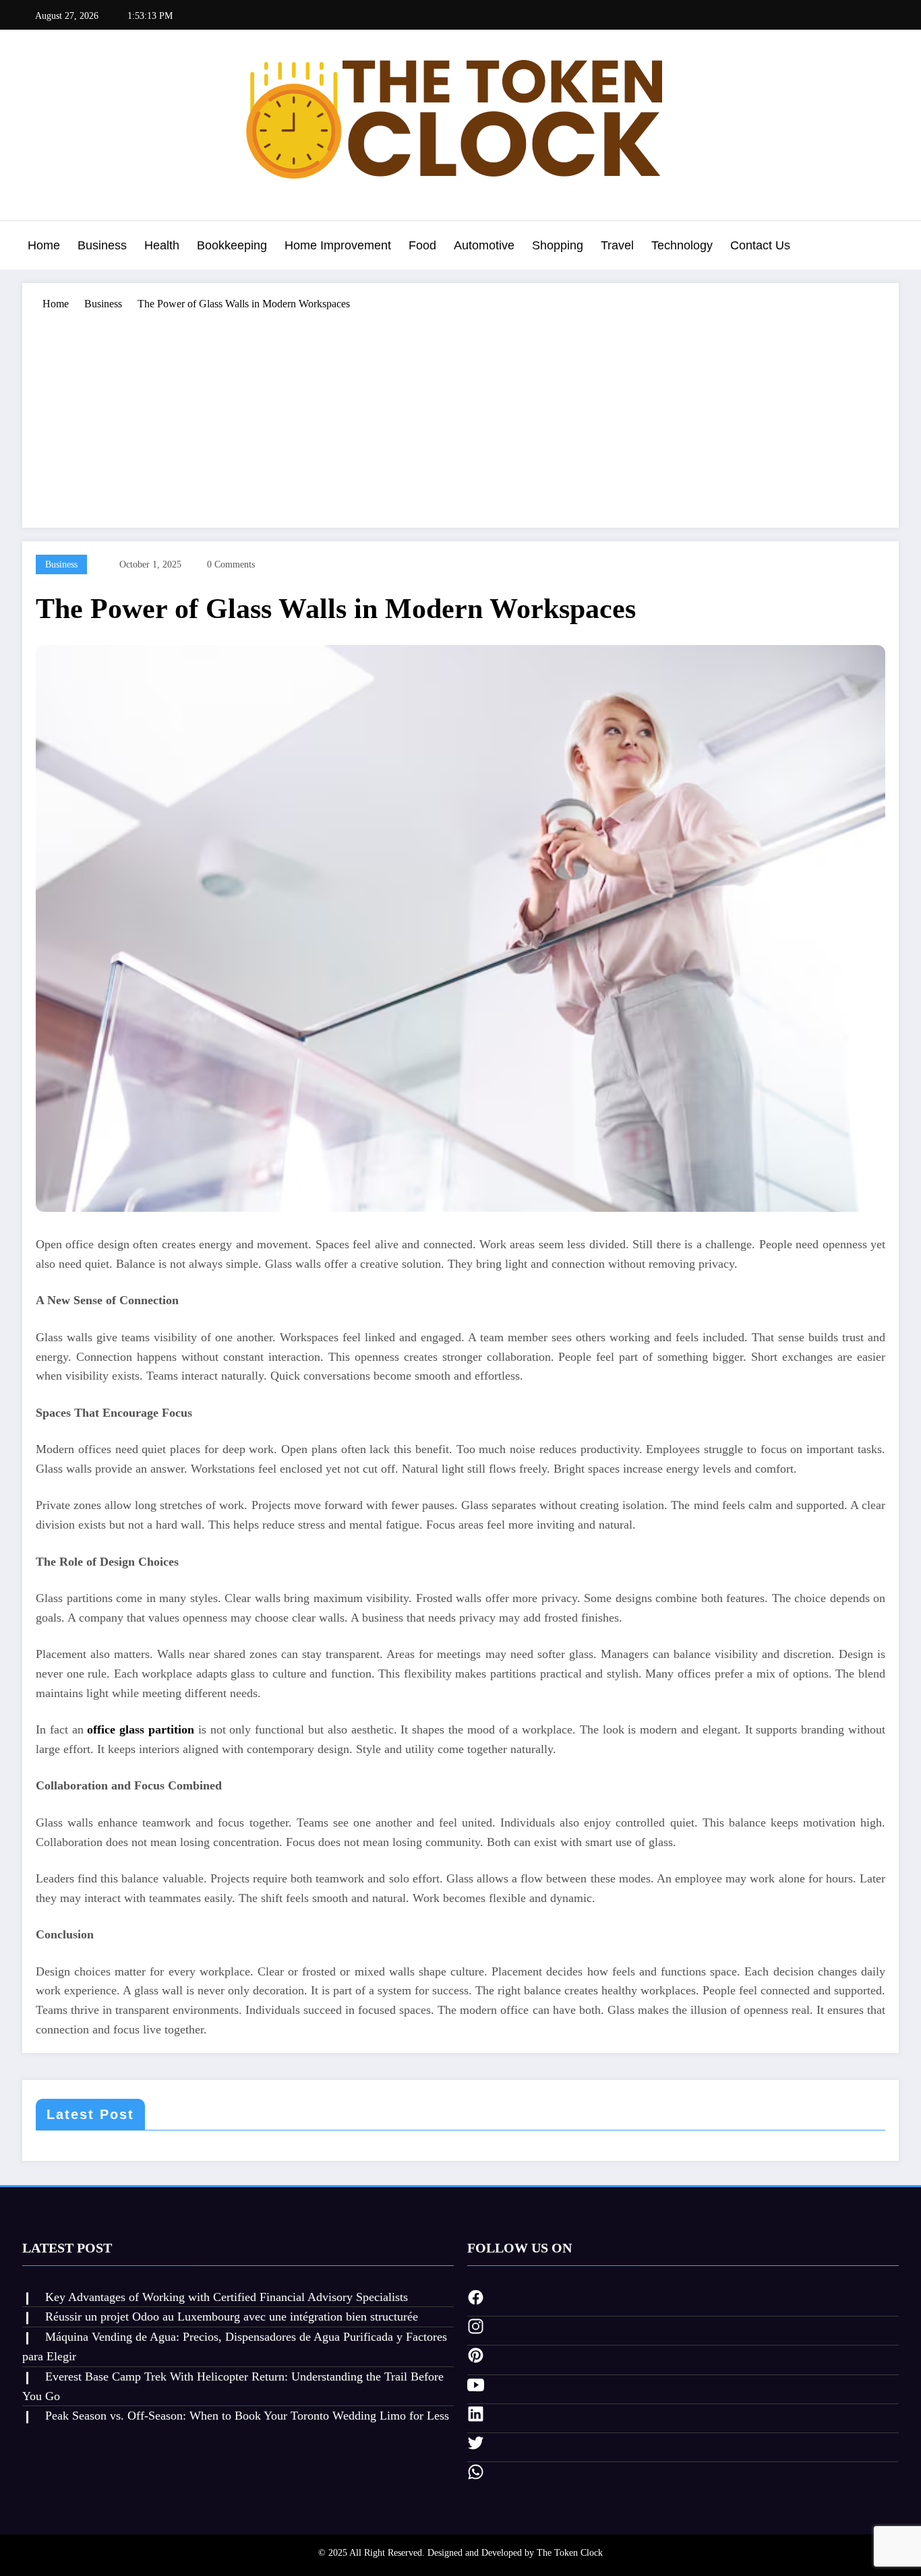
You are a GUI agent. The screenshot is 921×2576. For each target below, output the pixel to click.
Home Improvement (338, 245)
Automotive (484, 245)
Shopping (558, 245)
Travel (617, 245)
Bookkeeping (232, 245)
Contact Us (760, 245)
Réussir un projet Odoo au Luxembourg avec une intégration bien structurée (232, 2317)
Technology (682, 245)
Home (44, 245)
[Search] (885, 247)
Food (422, 245)
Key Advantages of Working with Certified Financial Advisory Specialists (227, 2297)
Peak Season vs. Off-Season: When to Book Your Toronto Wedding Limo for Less (247, 2416)
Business (102, 245)
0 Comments (231, 564)
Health (162, 245)
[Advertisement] (460, 413)
